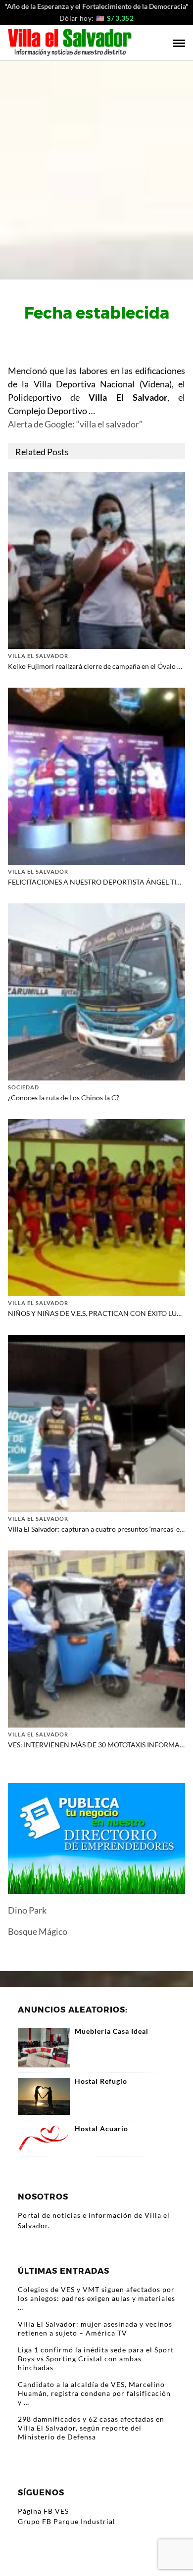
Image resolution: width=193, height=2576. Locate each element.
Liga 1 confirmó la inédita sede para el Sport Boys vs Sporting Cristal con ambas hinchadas (96, 2359)
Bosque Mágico (38, 1931)
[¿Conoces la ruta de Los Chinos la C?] (96, 991)
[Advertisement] (96, 162)
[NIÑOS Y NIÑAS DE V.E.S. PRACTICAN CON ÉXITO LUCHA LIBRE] (96, 1206)
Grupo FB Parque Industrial (67, 2521)
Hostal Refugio (101, 2081)
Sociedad (24, 1087)
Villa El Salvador (38, 656)
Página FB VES (43, 2511)
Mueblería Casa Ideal (112, 2031)
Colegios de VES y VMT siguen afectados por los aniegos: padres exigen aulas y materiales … (96, 2298)
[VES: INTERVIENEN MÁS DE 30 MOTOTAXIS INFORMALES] (96, 1638)
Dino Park (27, 1910)
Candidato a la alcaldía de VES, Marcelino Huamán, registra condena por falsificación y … (94, 2393)
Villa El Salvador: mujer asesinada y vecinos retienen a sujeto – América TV (95, 2328)
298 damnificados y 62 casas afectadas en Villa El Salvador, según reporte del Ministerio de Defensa (91, 2428)
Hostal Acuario (101, 2129)
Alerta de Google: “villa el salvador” (75, 424)
